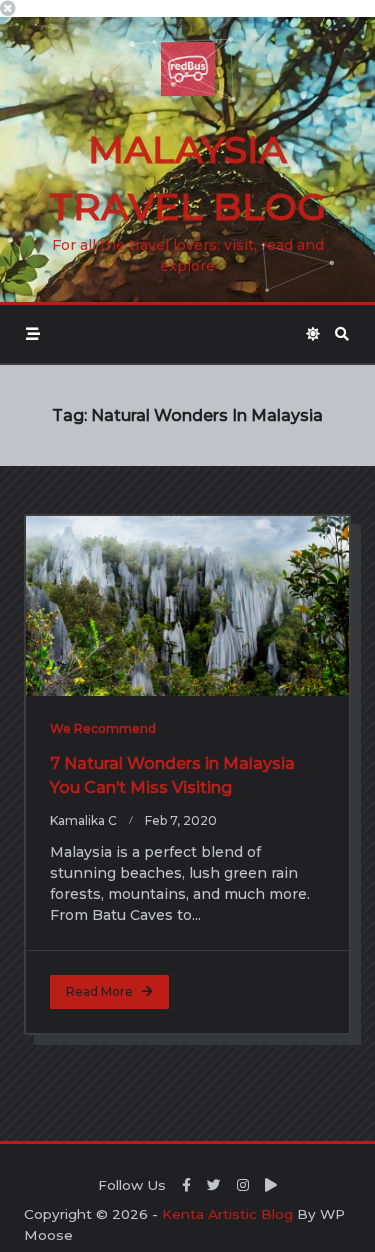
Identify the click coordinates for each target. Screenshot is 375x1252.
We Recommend (103, 728)
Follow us (132, 1185)
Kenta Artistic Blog (227, 1214)
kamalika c (83, 820)
